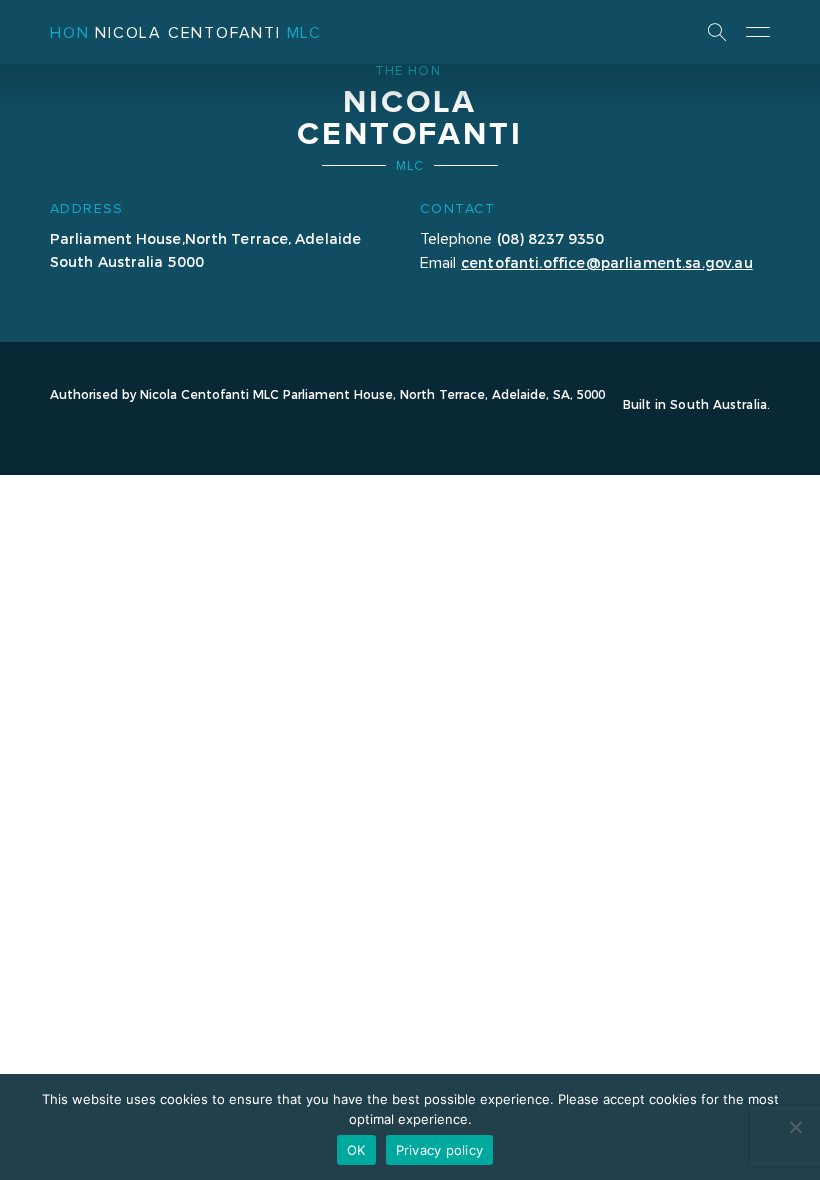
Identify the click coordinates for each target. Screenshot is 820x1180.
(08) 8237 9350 (550, 238)
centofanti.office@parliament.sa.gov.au (607, 262)
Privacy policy (440, 1150)
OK (356, 1150)
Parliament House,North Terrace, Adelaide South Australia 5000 (205, 249)
